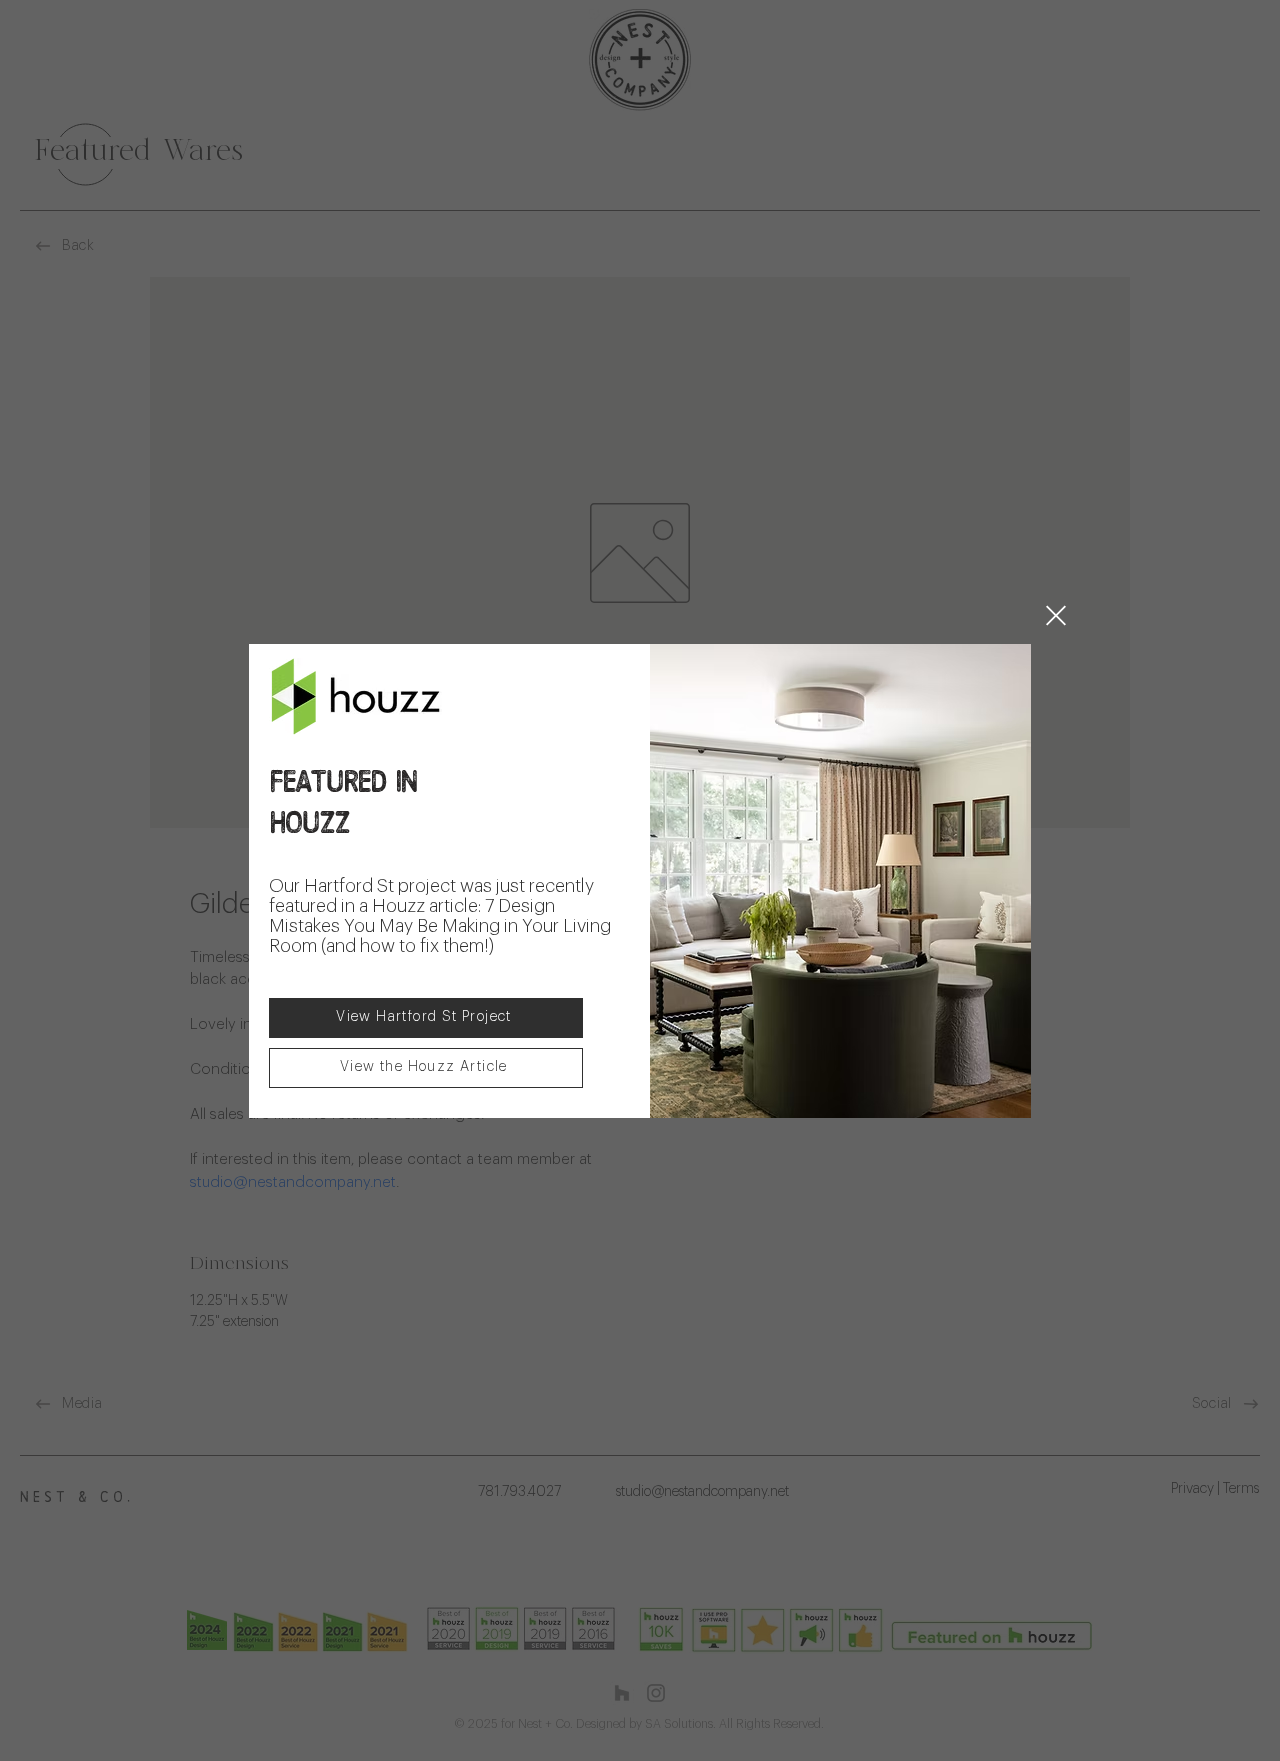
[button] (1056, 615)
